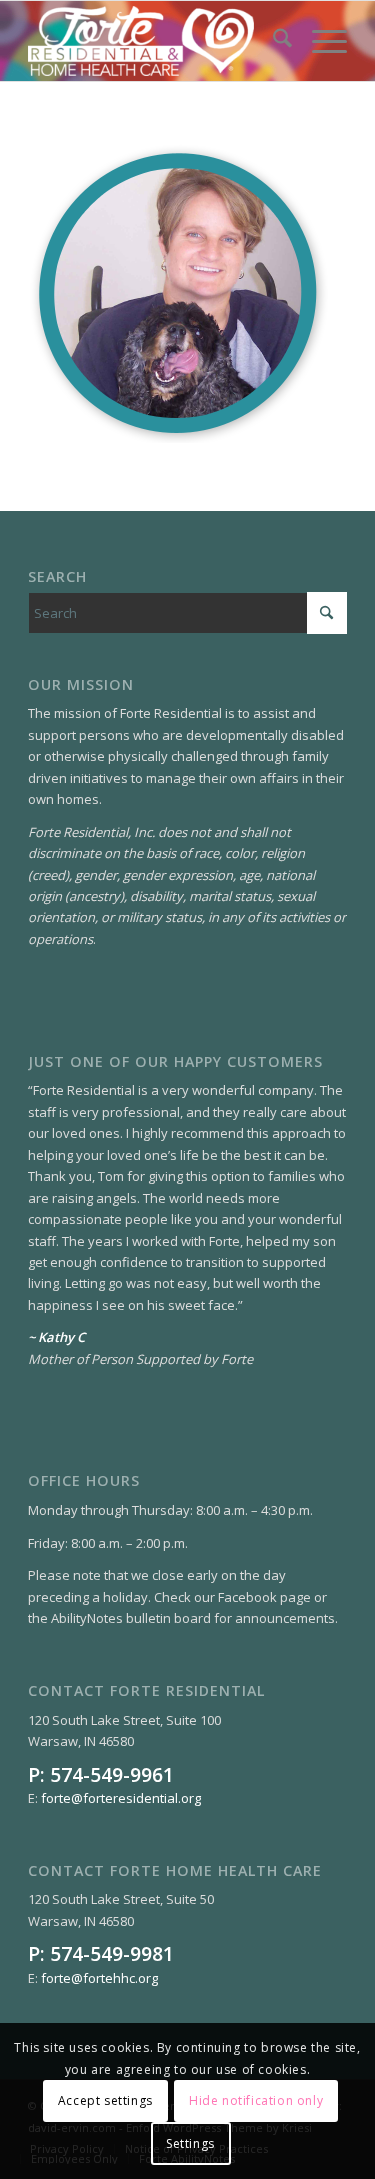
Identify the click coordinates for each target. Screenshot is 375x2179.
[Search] (272, 41)
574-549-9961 (112, 1774)
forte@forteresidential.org (121, 1798)
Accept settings (105, 2100)
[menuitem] (272, 41)
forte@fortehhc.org (99, 1978)
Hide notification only (256, 2100)
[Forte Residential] (155, 41)
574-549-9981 (112, 1953)
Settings (190, 2143)
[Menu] (319, 41)
